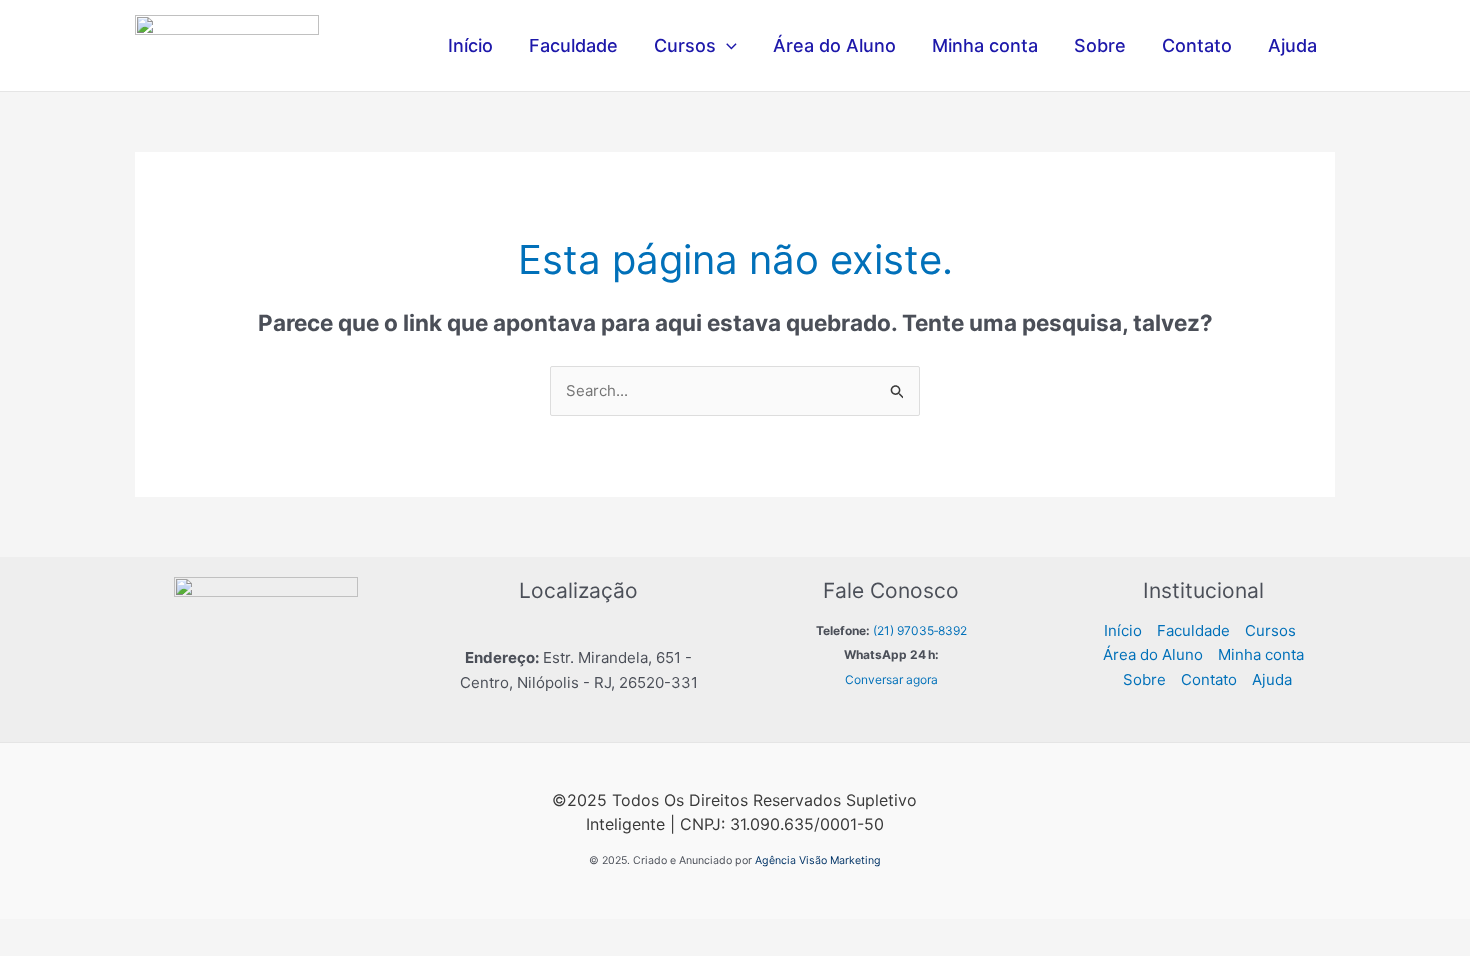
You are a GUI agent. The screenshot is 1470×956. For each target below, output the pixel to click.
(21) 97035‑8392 (920, 630)
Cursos (685, 45)
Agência (775, 860)
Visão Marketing (840, 860)
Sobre (1100, 45)
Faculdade (573, 45)
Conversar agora (891, 679)
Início (470, 45)
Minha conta (985, 45)
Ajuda (1292, 45)
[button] (726, 46)
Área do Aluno (834, 45)
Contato (1197, 45)
